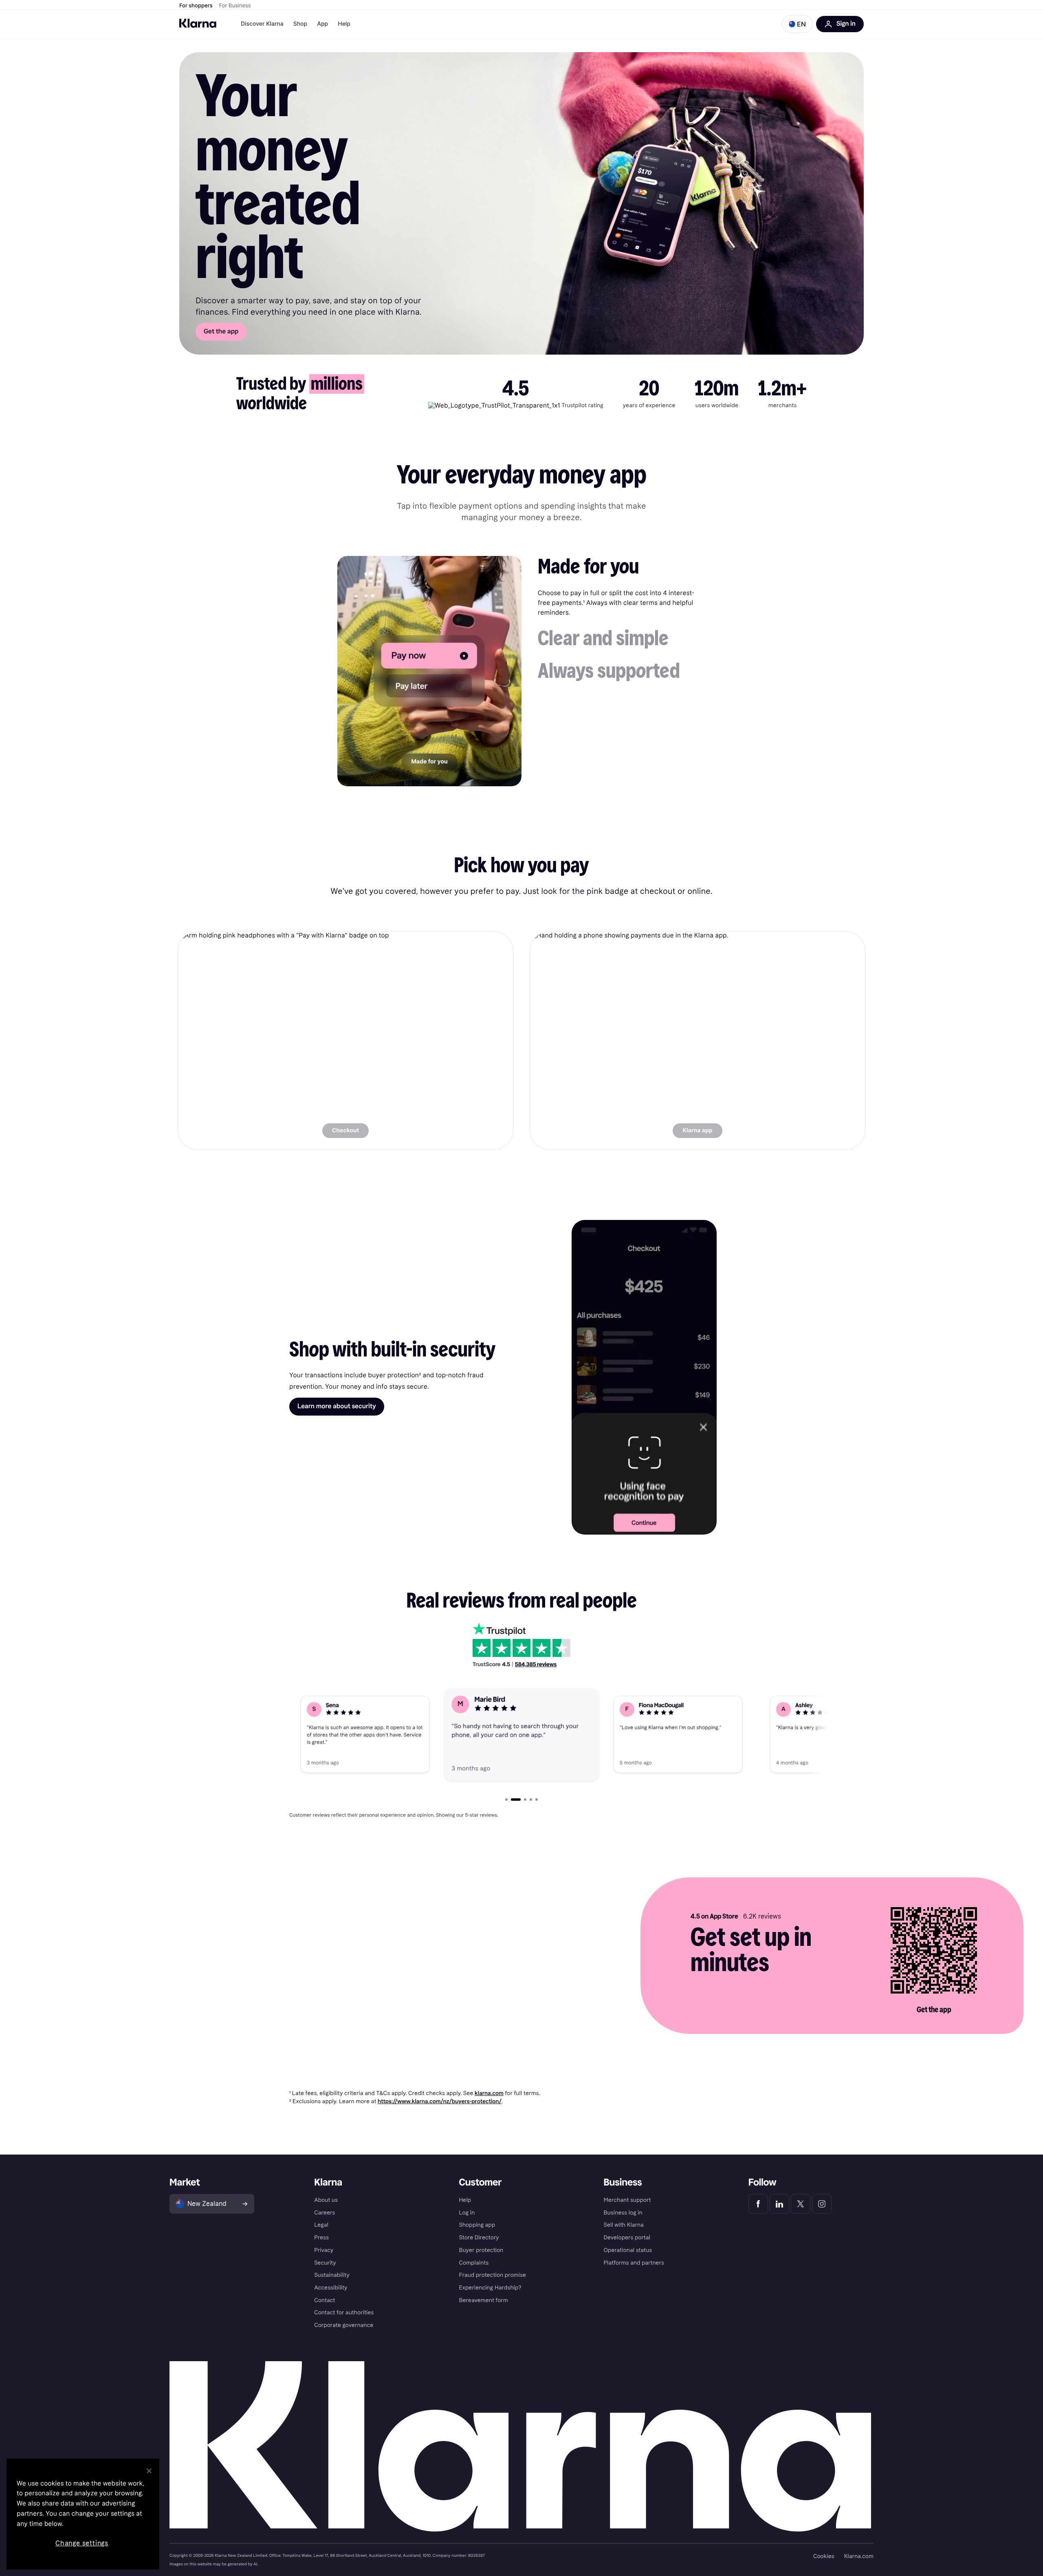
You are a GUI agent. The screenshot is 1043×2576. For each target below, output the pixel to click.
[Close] (149, 2471)
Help (344, 24)
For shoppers (196, 6)
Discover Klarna (262, 24)
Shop (300, 24)
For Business (235, 6)
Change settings (82, 2543)
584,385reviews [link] (536, 1664)
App (322, 24)
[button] (797, 24)
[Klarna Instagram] (822, 2204)
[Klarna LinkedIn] (779, 2204)
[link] (345, 1041)
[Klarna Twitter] (801, 2204)
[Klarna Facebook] (758, 2204)
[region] (83, 2514)
